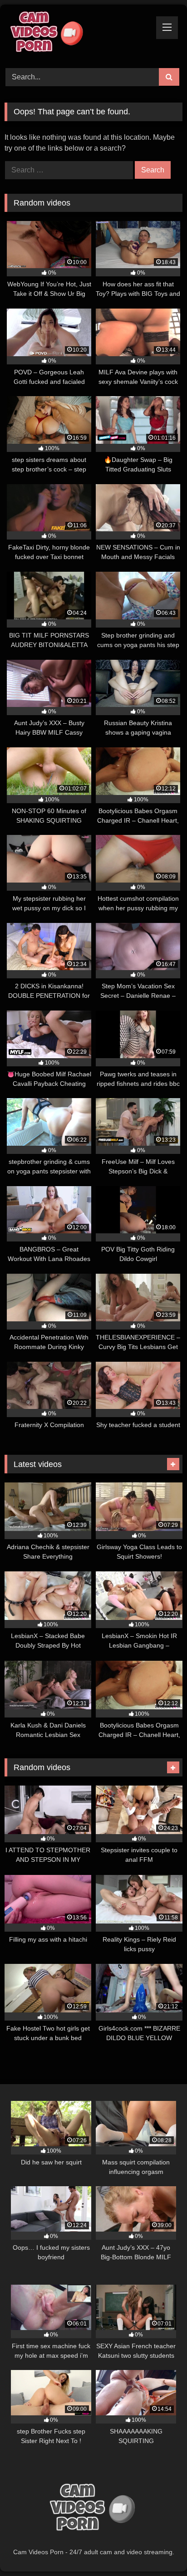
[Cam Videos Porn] (77, 35)
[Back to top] (159, 2549)
